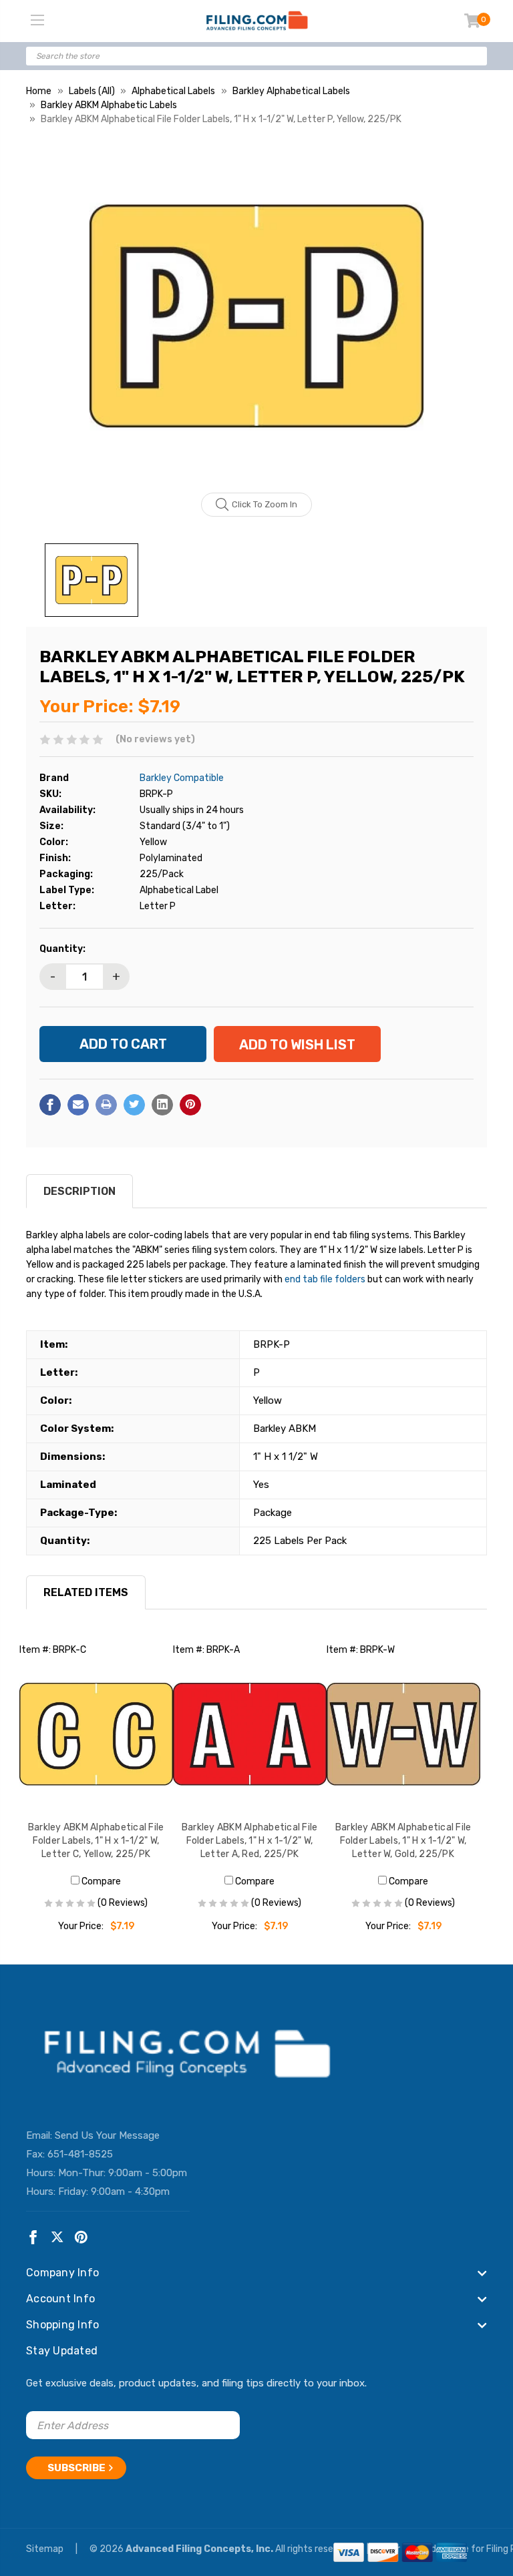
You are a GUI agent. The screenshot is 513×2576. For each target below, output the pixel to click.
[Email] (78, 1105)
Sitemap (46, 2549)
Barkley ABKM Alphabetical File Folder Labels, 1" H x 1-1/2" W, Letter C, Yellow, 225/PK (96, 1841)
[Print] (106, 1105)
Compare (100, 1881)
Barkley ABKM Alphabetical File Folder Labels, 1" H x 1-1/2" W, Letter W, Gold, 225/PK (403, 1841)
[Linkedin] (162, 1105)
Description (79, 1191)
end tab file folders (325, 1279)
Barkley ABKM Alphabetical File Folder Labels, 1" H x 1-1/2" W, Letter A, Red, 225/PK (250, 1841)
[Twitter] (134, 1105)
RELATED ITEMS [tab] (86, 1592)
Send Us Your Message (107, 2135)
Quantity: (62, 949)
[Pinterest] (190, 1105)
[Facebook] (50, 1105)
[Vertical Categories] (37, 21)
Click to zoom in (265, 504)
